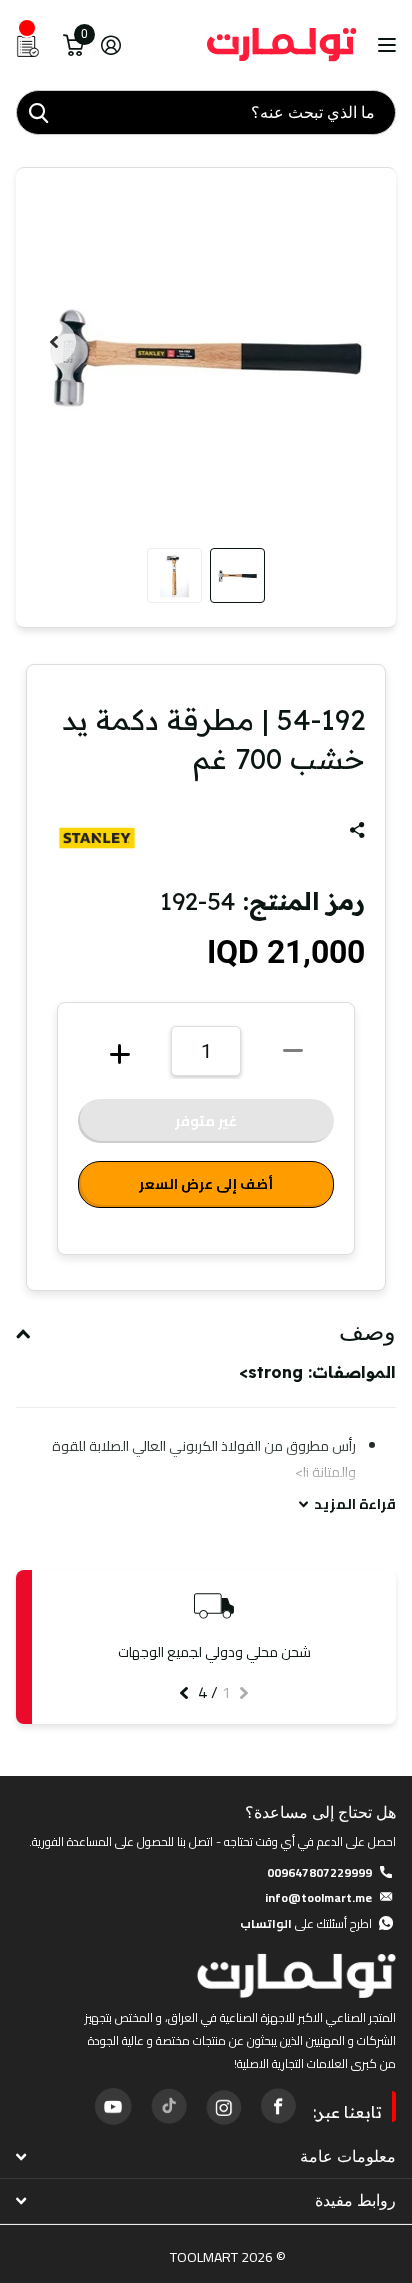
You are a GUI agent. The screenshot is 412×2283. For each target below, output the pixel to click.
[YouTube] (113, 2106)
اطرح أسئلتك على (306, 1923)
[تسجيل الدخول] (110, 45)
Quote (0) (17, 589)
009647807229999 (319, 1872)
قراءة (355, 1504)
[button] (54, 342)
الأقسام (384, 45)
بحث (38, 112)
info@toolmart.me (318, 1897)
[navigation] (237, 575)
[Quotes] (28, 45)
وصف (367, 1332)
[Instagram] (223, 2106)
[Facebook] (278, 2106)
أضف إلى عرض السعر (206, 1184)
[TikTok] (168, 2106)
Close (206, 2156)
